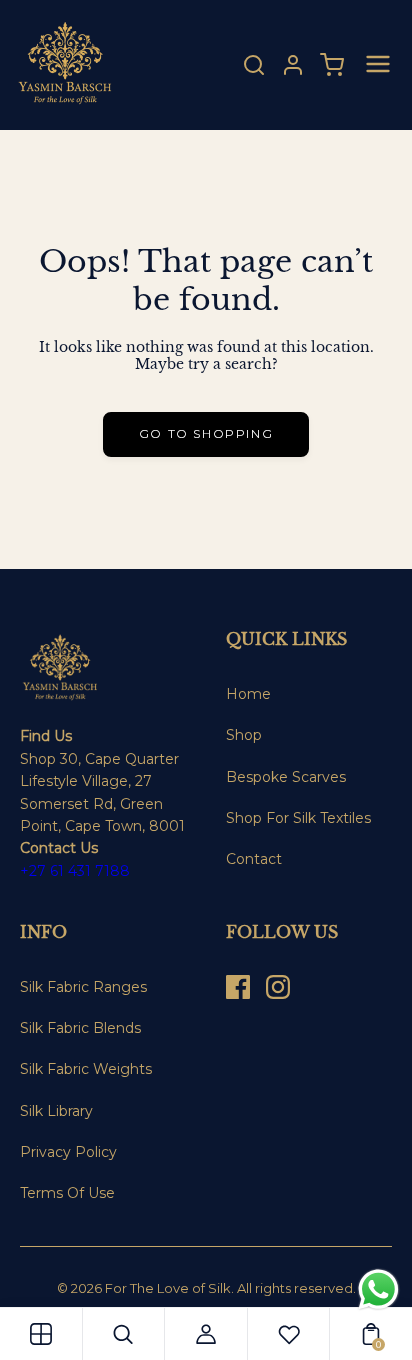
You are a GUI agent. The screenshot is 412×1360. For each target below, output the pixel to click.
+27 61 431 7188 (75, 871)
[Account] (293, 65)
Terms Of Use (67, 1193)
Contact (254, 859)
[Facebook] (238, 987)
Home (248, 694)
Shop (244, 735)
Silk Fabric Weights (86, 1069)
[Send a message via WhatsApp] (378, 1289)
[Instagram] (278, 987)
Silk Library (56, 1111)
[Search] (254, 65)
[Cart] (332, 65)
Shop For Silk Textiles (298, 818)
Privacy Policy (68, 1152)
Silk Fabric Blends (80, 1028)
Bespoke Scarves (286, 777)
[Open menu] (378, 65)
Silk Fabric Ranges (83, 987)
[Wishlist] (289, 1334)
